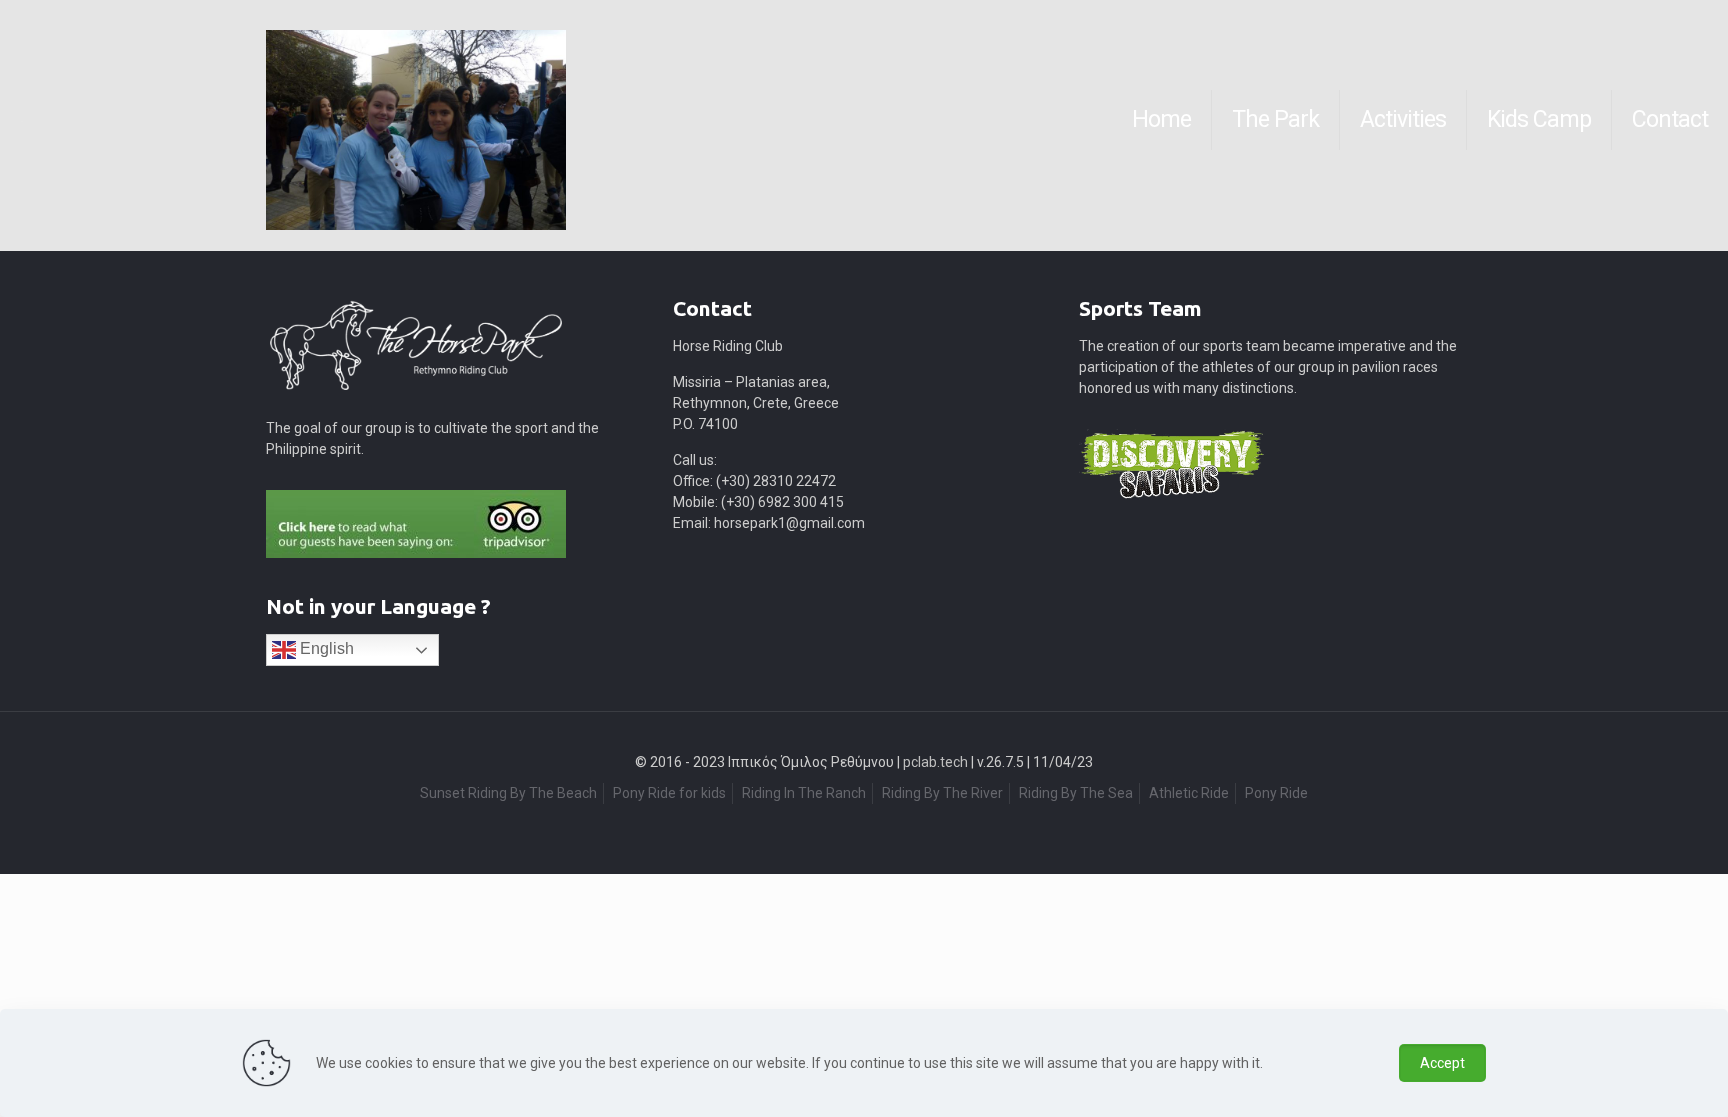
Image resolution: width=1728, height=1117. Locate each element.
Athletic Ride (1189, 793)
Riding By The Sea (1076, 793)
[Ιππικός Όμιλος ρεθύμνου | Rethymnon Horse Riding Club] (21, 120)
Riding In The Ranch (804, 793)
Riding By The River (942, 793)
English (325, 648)
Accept (1442, 1063)
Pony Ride (1276, 793)
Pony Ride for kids (669, 793)
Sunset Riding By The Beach (508, 793)
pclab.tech (935, 762)
